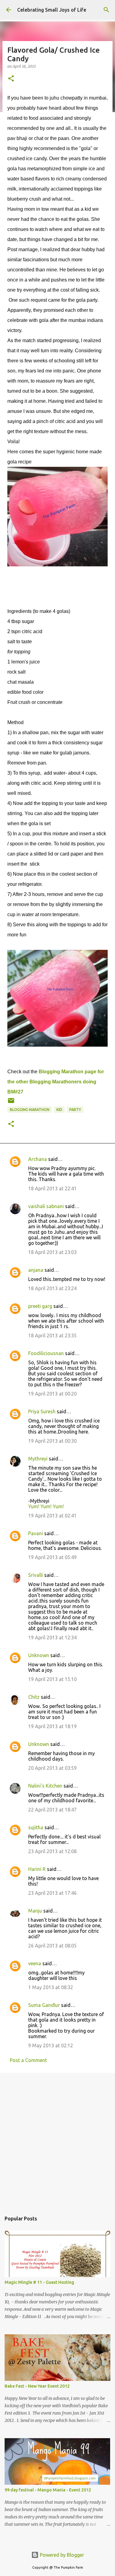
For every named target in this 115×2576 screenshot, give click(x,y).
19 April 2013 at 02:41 (52, 1516)
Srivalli (36, 1575)
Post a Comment (28, 2060)
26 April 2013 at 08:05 (52, 1946)
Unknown (39, 1655)
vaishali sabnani (46, 1206)
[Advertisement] (57, 2139)
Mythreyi (38, 1459)
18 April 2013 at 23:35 (52, 1335)
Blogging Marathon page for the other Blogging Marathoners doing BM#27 (56, 1082)
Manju (35, 1911)
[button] (11, 79)
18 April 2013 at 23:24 (52, 1288)
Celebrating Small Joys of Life (52, 10)
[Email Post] (11, 1103)
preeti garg (40, 1306)
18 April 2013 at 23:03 (52, 1252)
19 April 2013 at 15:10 (52, 1679)
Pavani (36, 1533)
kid (59, 1110)
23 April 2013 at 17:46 (52, 1893)
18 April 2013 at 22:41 (52, 1188)
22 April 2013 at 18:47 (52, 1810)
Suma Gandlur (44, 2005)
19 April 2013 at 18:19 (52, 1726)
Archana (38, 1159)
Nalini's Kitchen (45, 1786)
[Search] (106, 10)
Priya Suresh (42, 1411)
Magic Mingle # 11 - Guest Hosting (39, 2282)
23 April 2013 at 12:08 (52, 1851)
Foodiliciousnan (46, 1353)
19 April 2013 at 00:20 (52, 1394)
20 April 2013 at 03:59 (52, 1768)
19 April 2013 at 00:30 (52, 1441)
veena (35, 1963)
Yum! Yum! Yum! (46, 1506)
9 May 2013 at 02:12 (51, 2045)
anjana (36, 1270)
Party (75, 1110)
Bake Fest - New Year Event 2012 (37, 2386)
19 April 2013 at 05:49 (52, 1557)
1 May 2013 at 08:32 (51, 1987)
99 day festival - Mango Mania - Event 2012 (48, 2490)
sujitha (36, 1827)
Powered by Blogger (61, 2555)
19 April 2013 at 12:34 (52, 1637)
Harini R (37, 1869)
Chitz (34, 1697)
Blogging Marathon (30, 1110)
